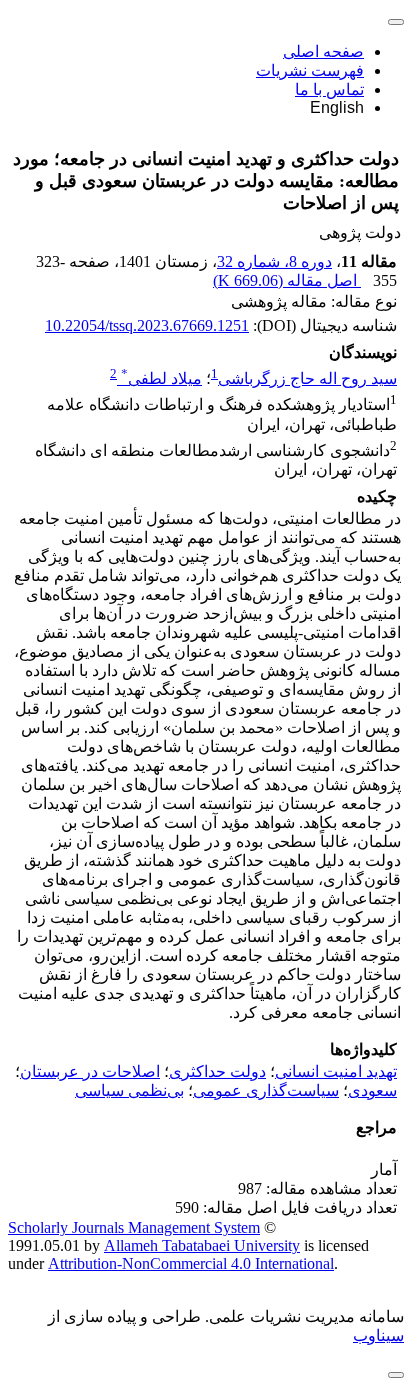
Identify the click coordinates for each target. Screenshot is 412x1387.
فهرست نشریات (310, 70)
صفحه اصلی (323, 51)
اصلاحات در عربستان (90, 1071)
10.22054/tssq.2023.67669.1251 (147, 325)
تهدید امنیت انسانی (336, 1071)
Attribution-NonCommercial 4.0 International (191, 1263)
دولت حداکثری (217, 1071)
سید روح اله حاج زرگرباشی (307, 378)
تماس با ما (329, 89)
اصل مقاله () (287, 280)
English (337, 107)
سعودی (372, 1090)
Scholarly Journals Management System (134, 1227)
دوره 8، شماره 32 (274, 261)
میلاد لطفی (161, 378)
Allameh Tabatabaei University (202, 1245)
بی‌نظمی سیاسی (129, 1090)
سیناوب (378, 1335)
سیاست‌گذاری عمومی (266, 1090)
